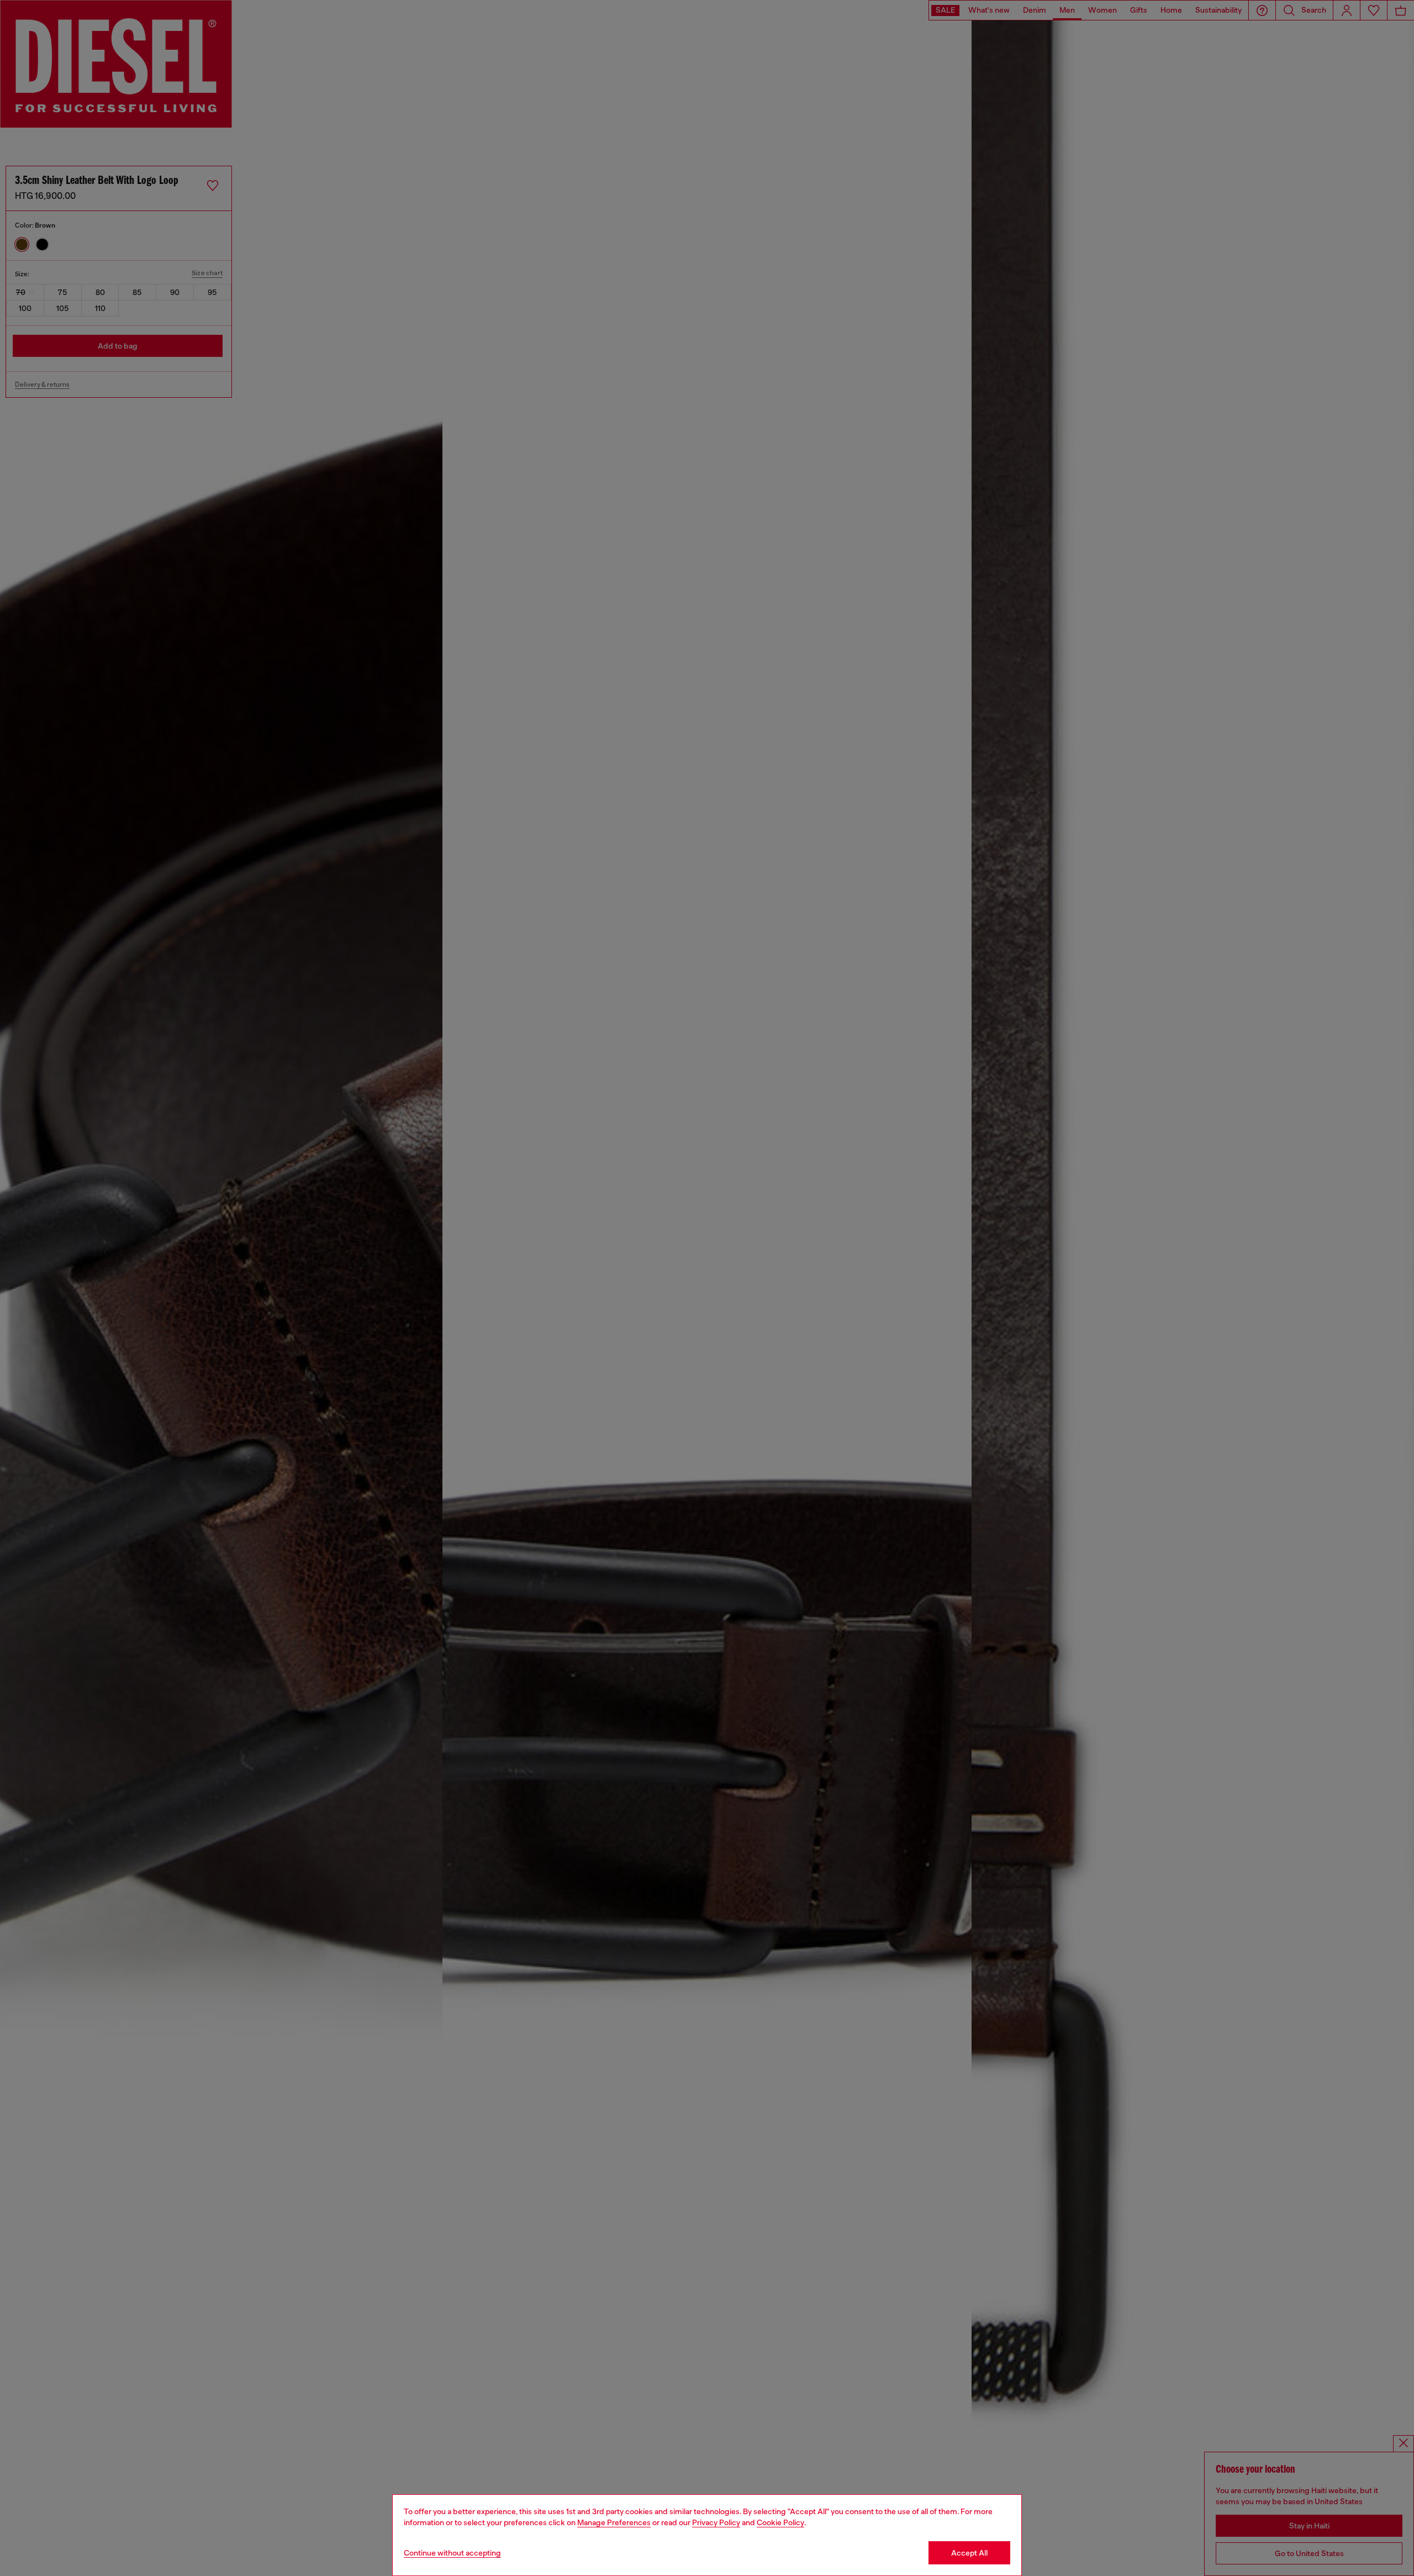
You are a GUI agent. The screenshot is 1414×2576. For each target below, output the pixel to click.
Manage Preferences (614, 2522)
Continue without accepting (452, 2553)
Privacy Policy (716, 2522)
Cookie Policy (780, 2522)
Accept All (969, 2553)
